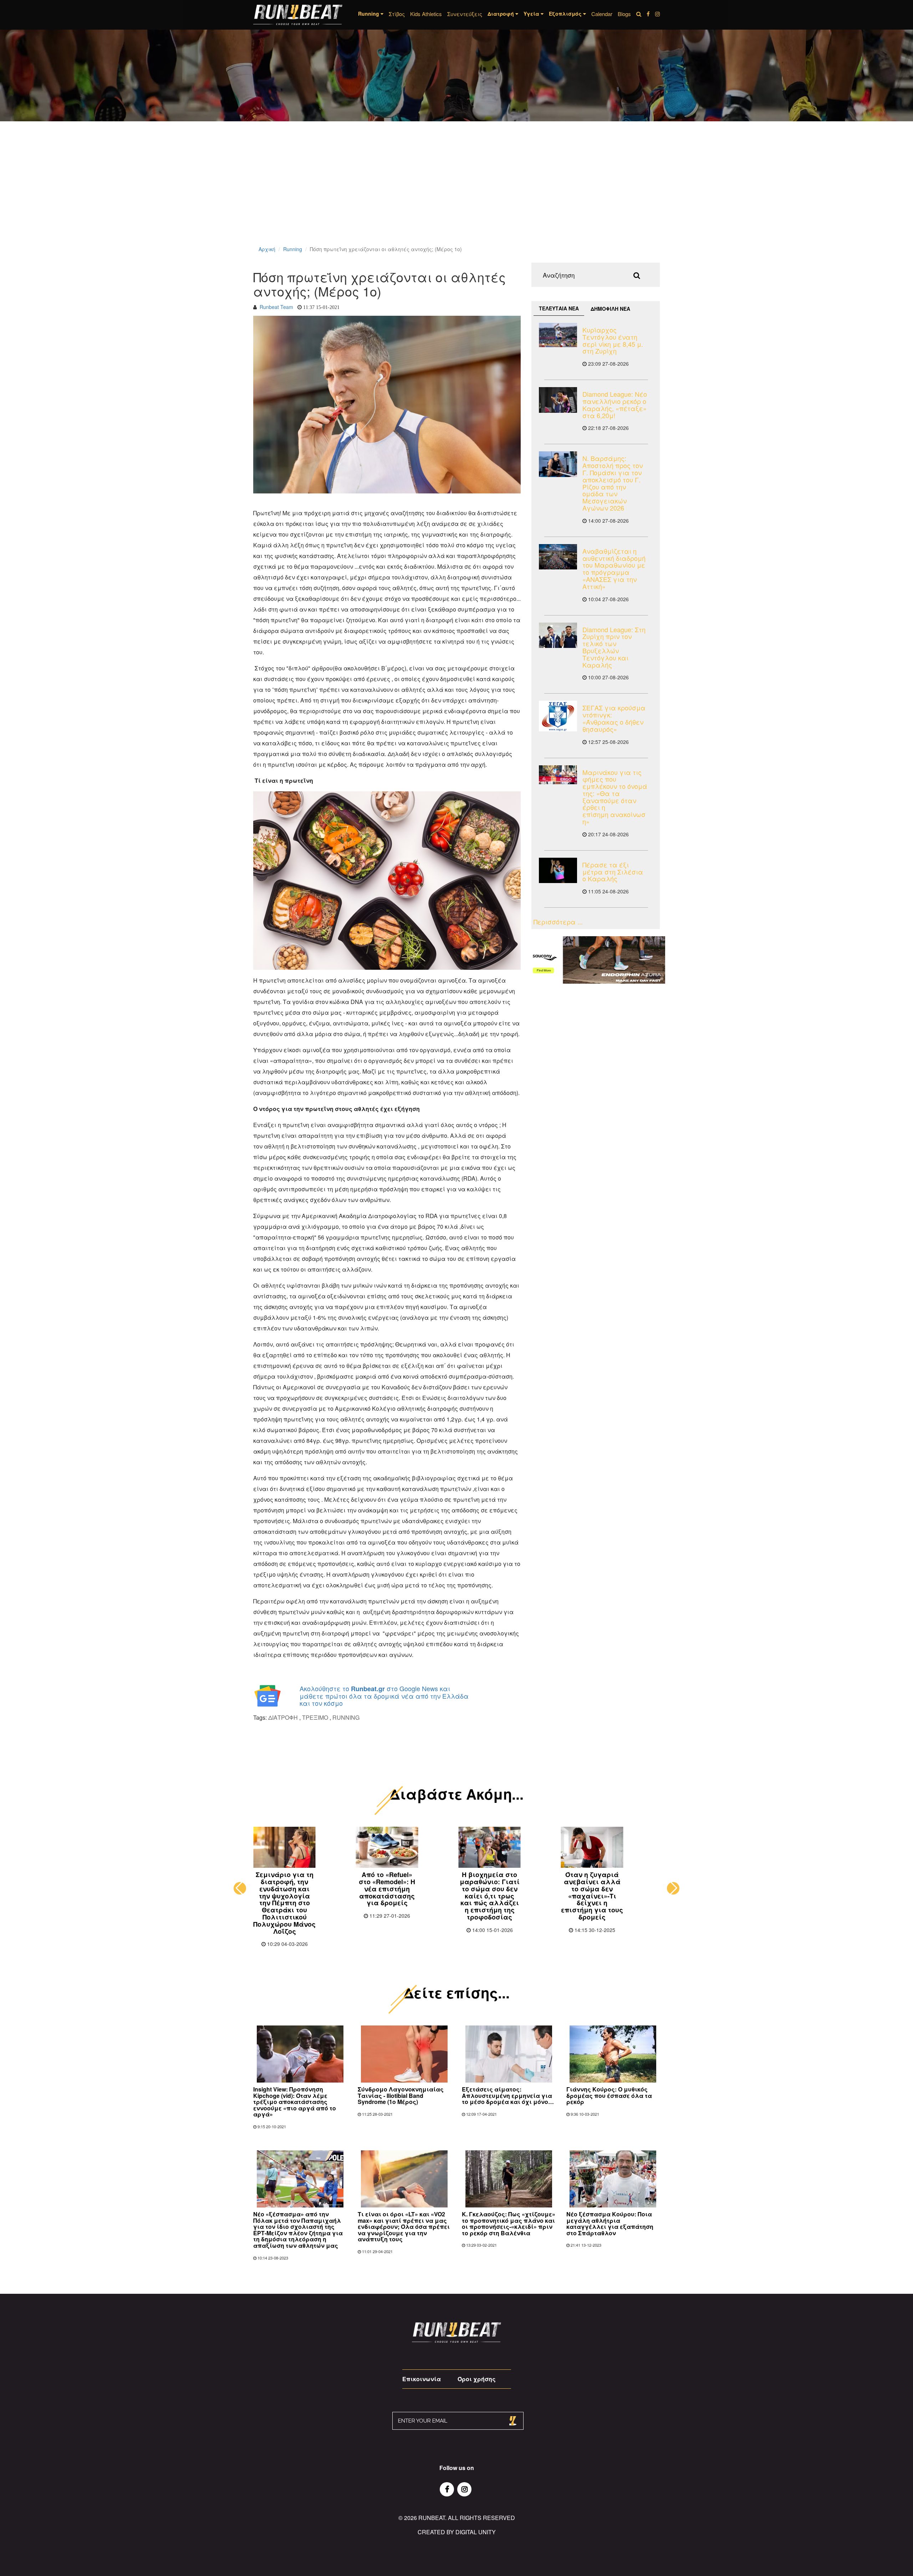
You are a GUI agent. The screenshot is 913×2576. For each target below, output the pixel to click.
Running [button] (369, 14)
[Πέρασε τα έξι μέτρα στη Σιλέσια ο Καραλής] (558, 870)
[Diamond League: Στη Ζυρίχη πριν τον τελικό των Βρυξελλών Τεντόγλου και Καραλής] (558, 635)
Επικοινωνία (422, 2365)
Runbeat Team (276, 307)
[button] (240, 1881)
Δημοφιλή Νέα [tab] (610, 309)
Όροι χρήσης (477, 2365)
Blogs (624, 14)
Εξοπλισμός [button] (566, 14)
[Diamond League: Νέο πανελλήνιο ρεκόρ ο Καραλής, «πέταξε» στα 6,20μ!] (558, 400)
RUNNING (346, 1717)
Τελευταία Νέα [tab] (559, 308)
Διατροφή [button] (501, 14)
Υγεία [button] (532, 14)
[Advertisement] (214, 193)
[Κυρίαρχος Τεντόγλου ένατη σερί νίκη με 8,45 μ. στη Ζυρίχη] (558, 335)
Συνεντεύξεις (465, 14)
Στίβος (397, 14)
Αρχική (267, 249)
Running (293, 249)
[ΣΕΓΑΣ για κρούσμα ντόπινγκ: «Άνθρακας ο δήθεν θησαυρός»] (558, 716)
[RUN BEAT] (298, 15)
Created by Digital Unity (457, 2518)
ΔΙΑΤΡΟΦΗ (283, 1717)
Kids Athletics (426, 14)
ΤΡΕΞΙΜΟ (315, 1717)
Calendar (602, 14)
